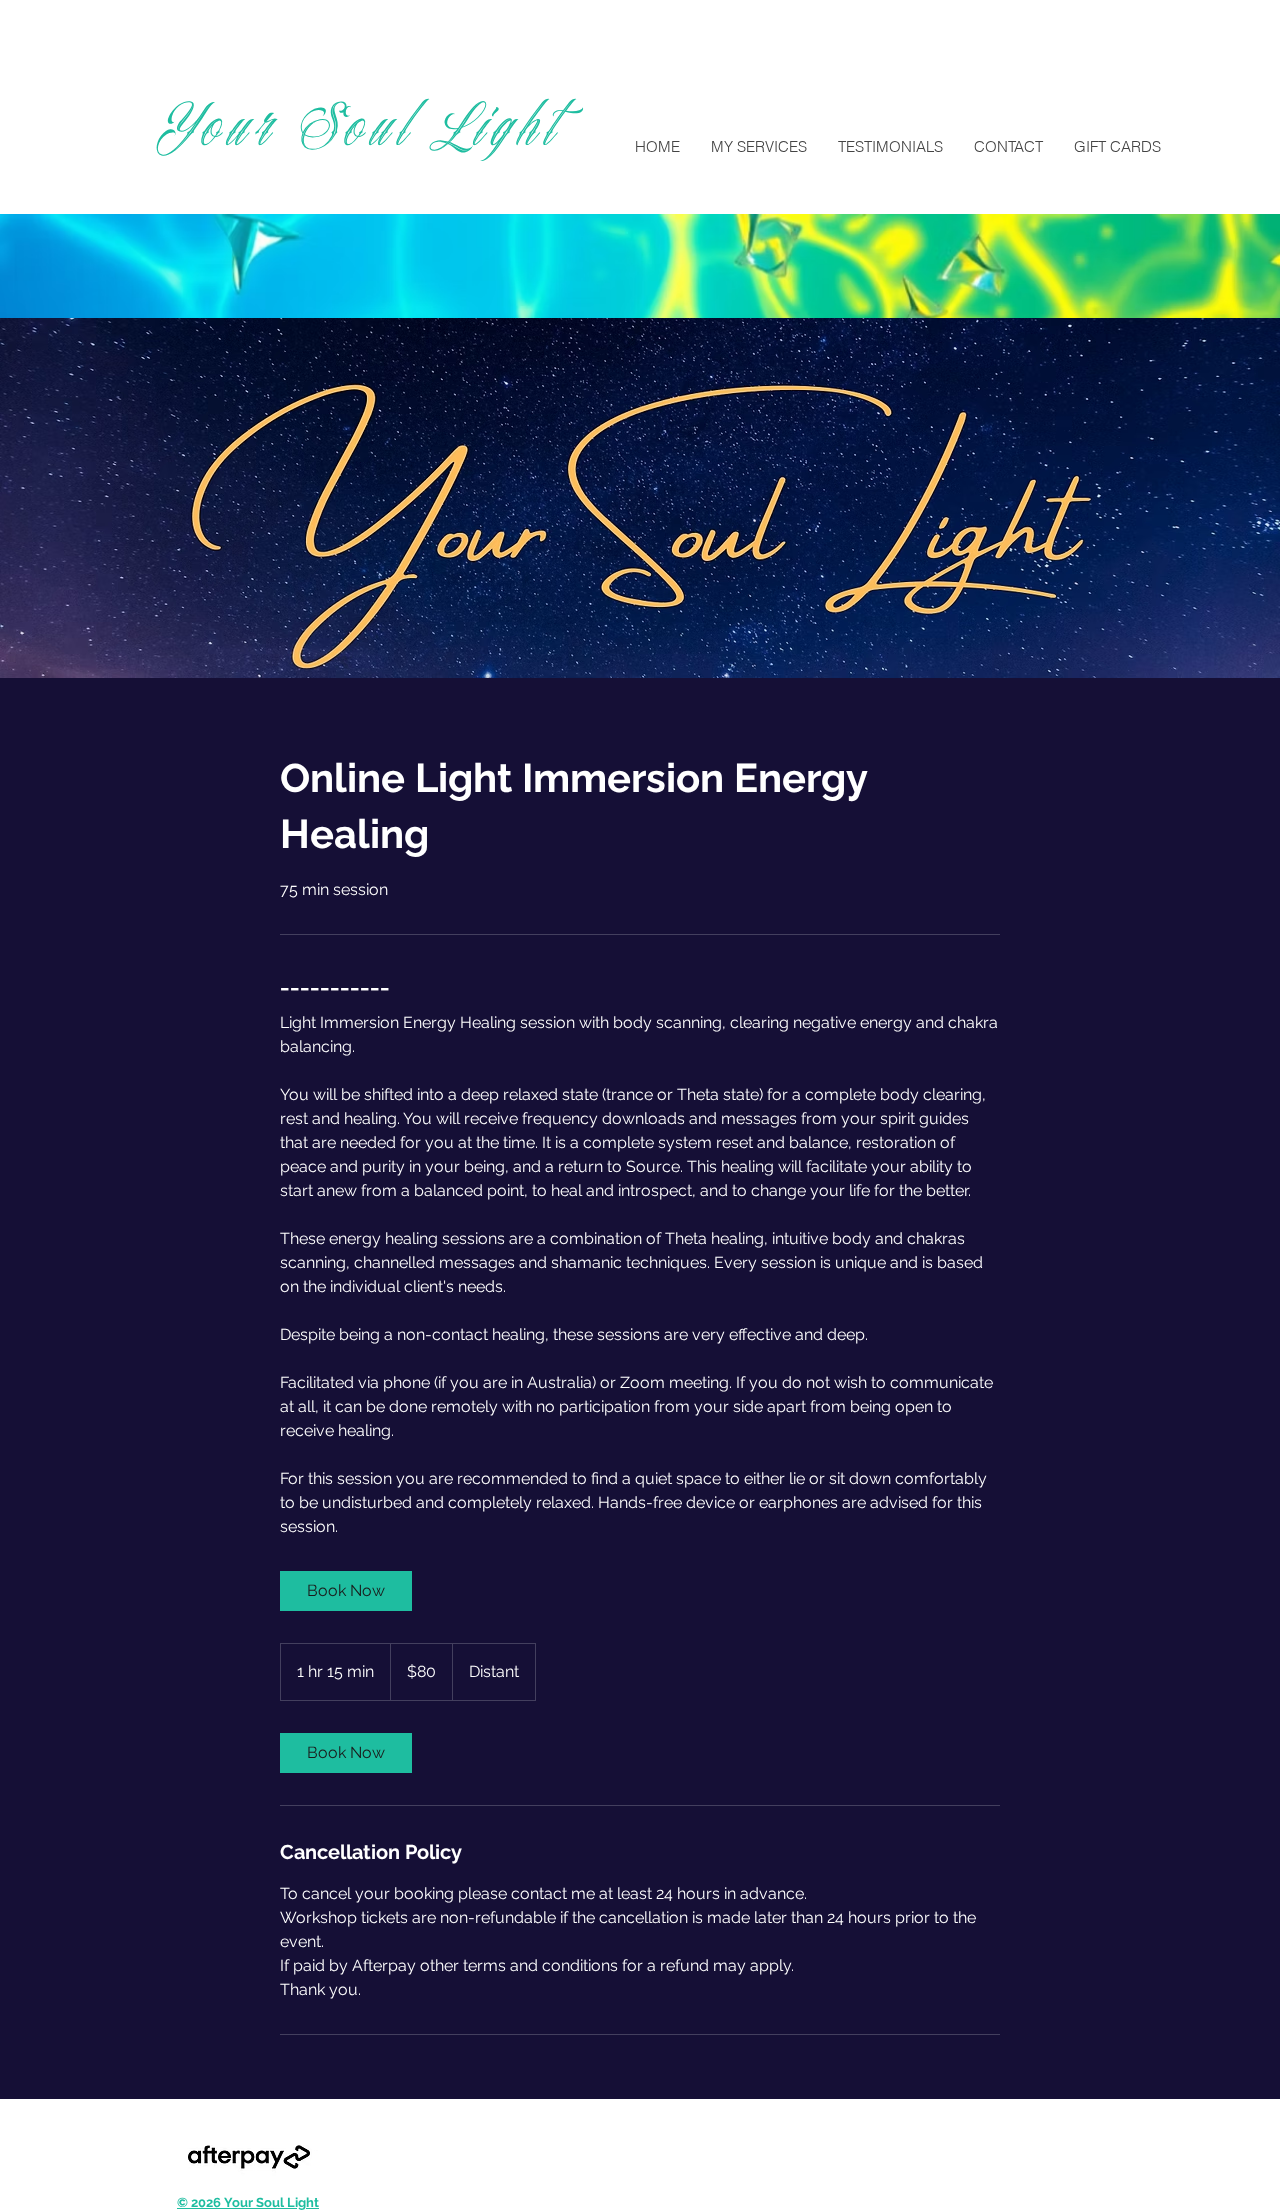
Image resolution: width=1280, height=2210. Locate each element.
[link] (346, 1591)
